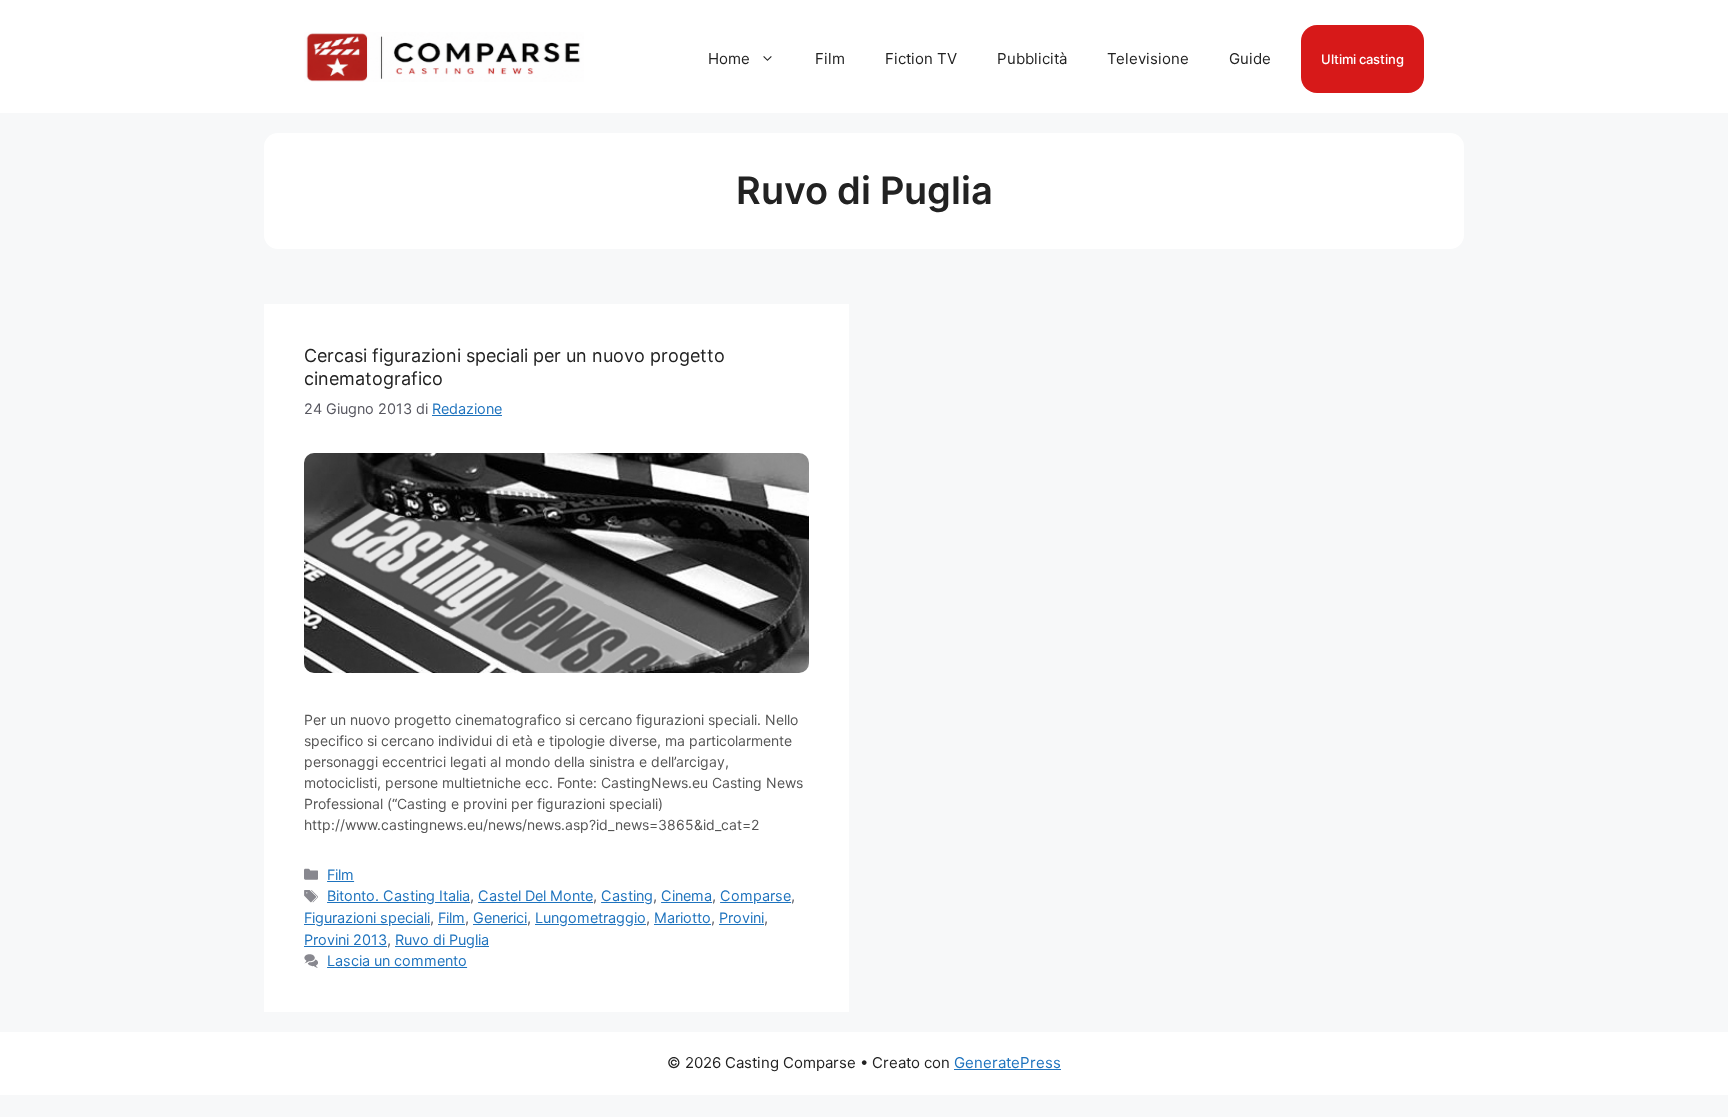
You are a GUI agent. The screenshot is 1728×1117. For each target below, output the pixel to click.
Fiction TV (921, 58)
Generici (500, 917)
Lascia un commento (397, 960)
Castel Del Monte (535, 895)
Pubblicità (1032, 58)
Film (830, 58)
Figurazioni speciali (367, 917)
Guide (1250, 58)
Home (729, 58)
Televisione (1148, 58)
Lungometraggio (590, 917)
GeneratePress (1007, 1062)
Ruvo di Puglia (442, 939)
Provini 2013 (345, 939)
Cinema (686, 895)
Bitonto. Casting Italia (398, 895)
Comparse (755, 895)
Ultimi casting (1362, 59)
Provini (741, 917)
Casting (627, 895)
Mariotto (682, 917)
